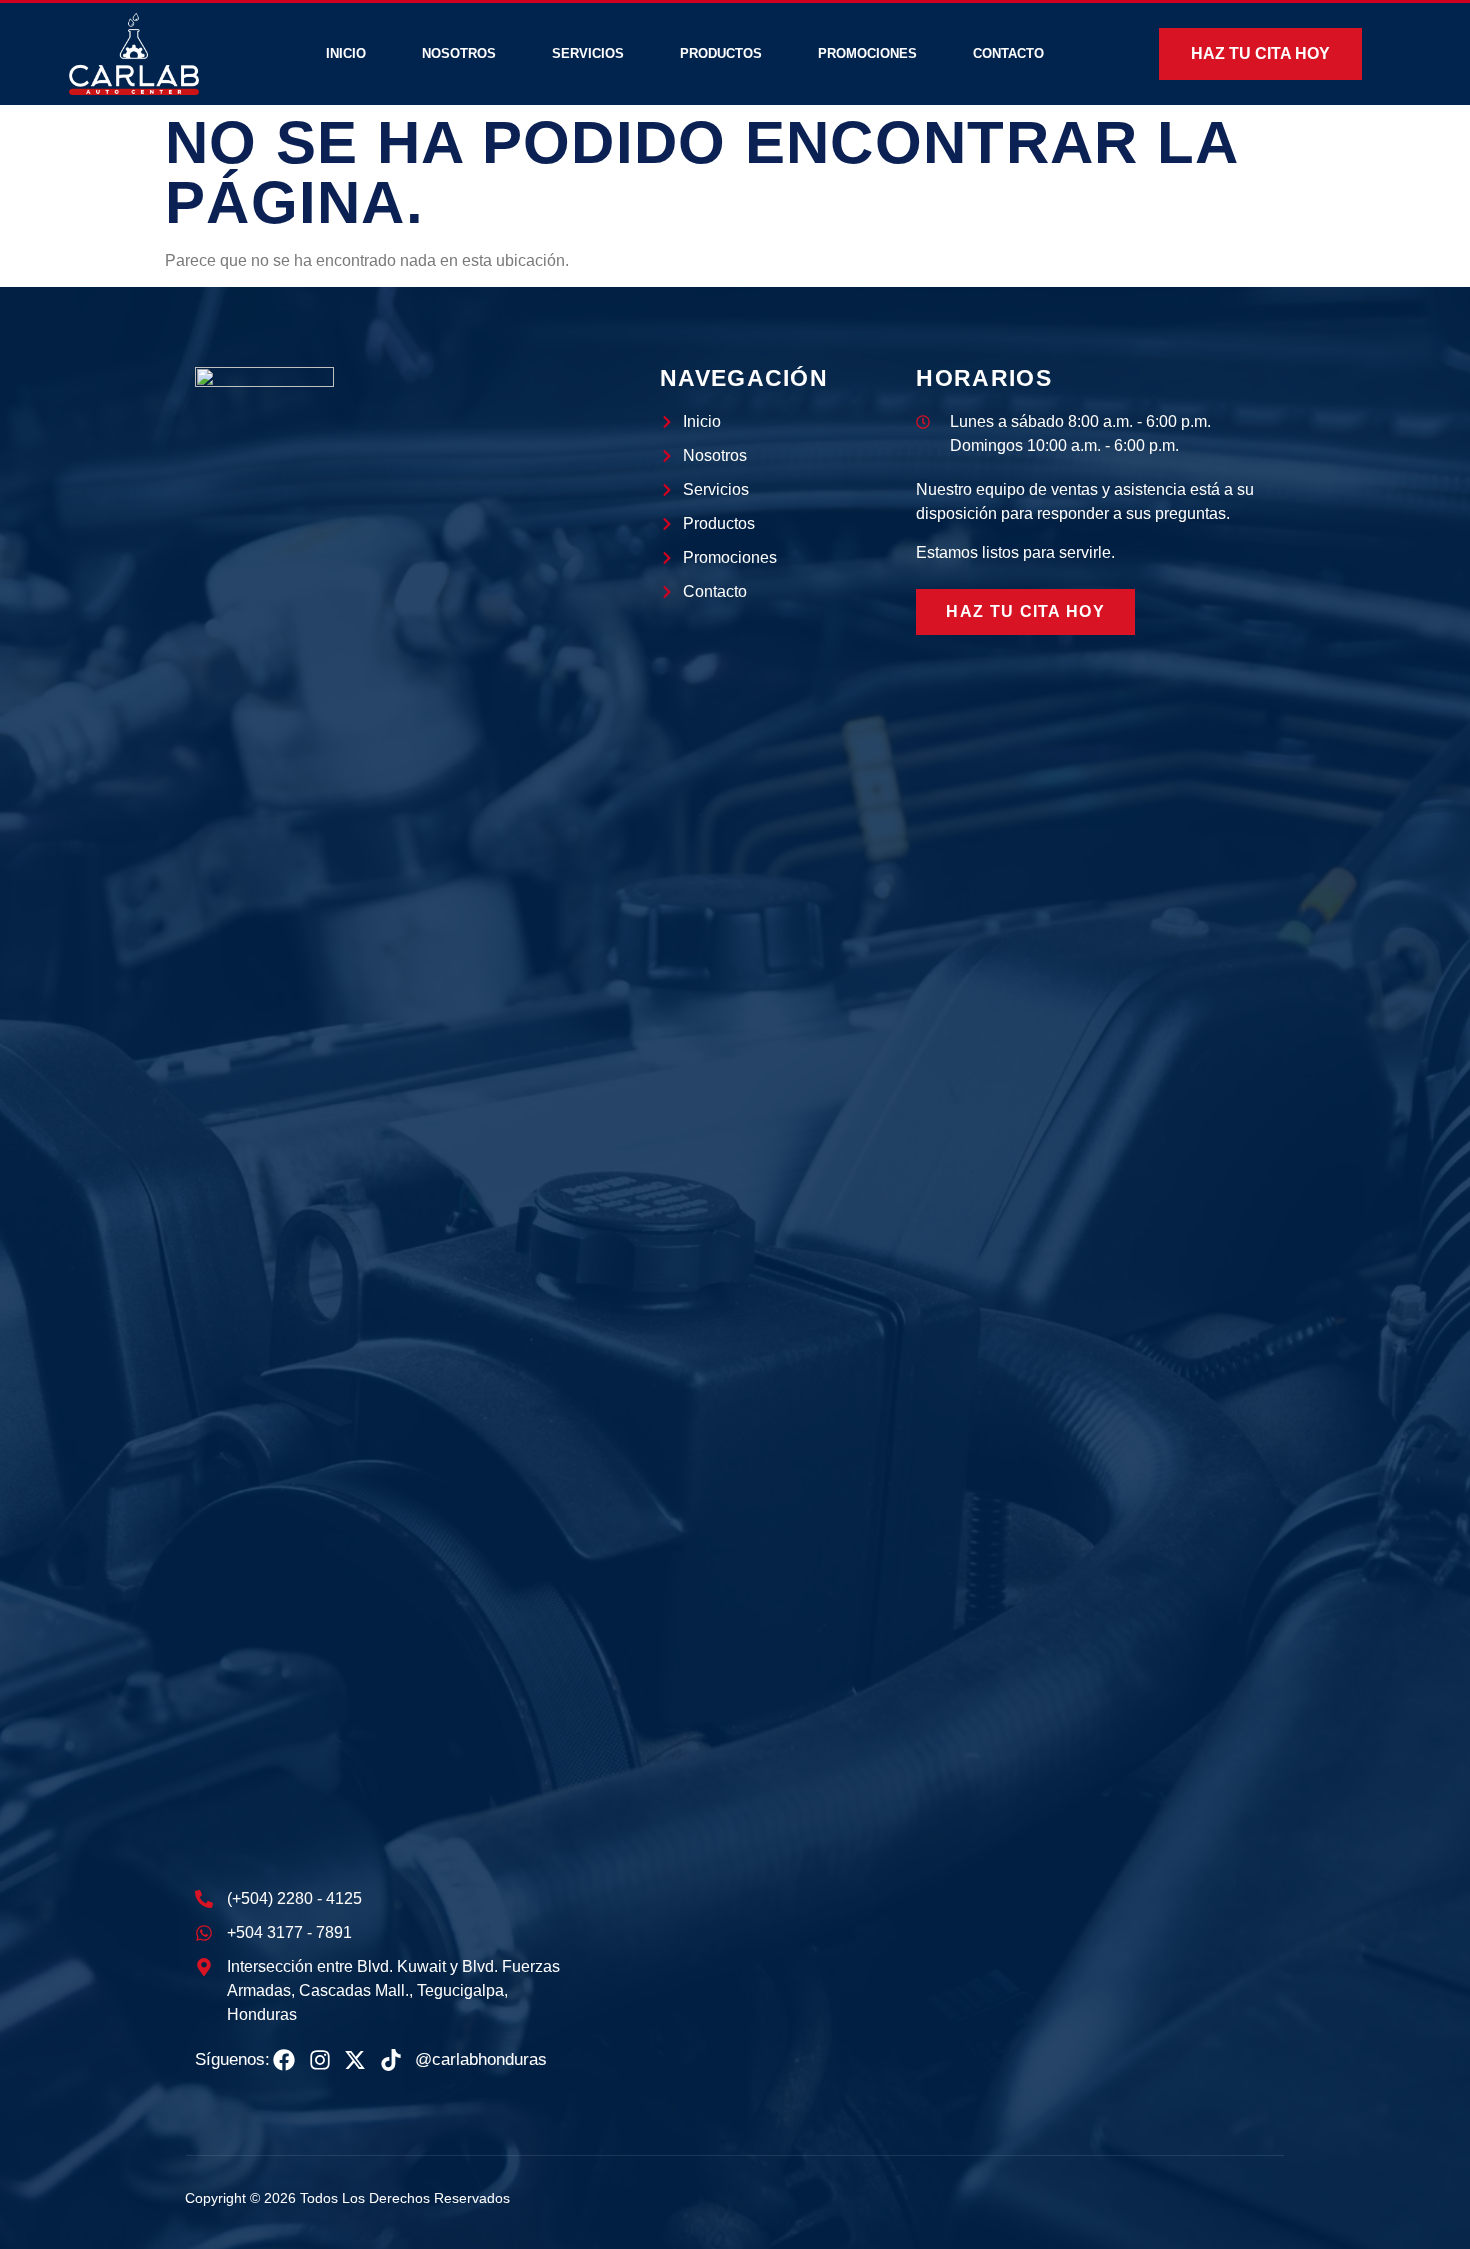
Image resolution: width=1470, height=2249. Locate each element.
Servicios (588, 53)
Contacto (1008, 53)
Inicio (346, 53)
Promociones (867, 53)
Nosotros (459, 53)
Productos (721, 53)
